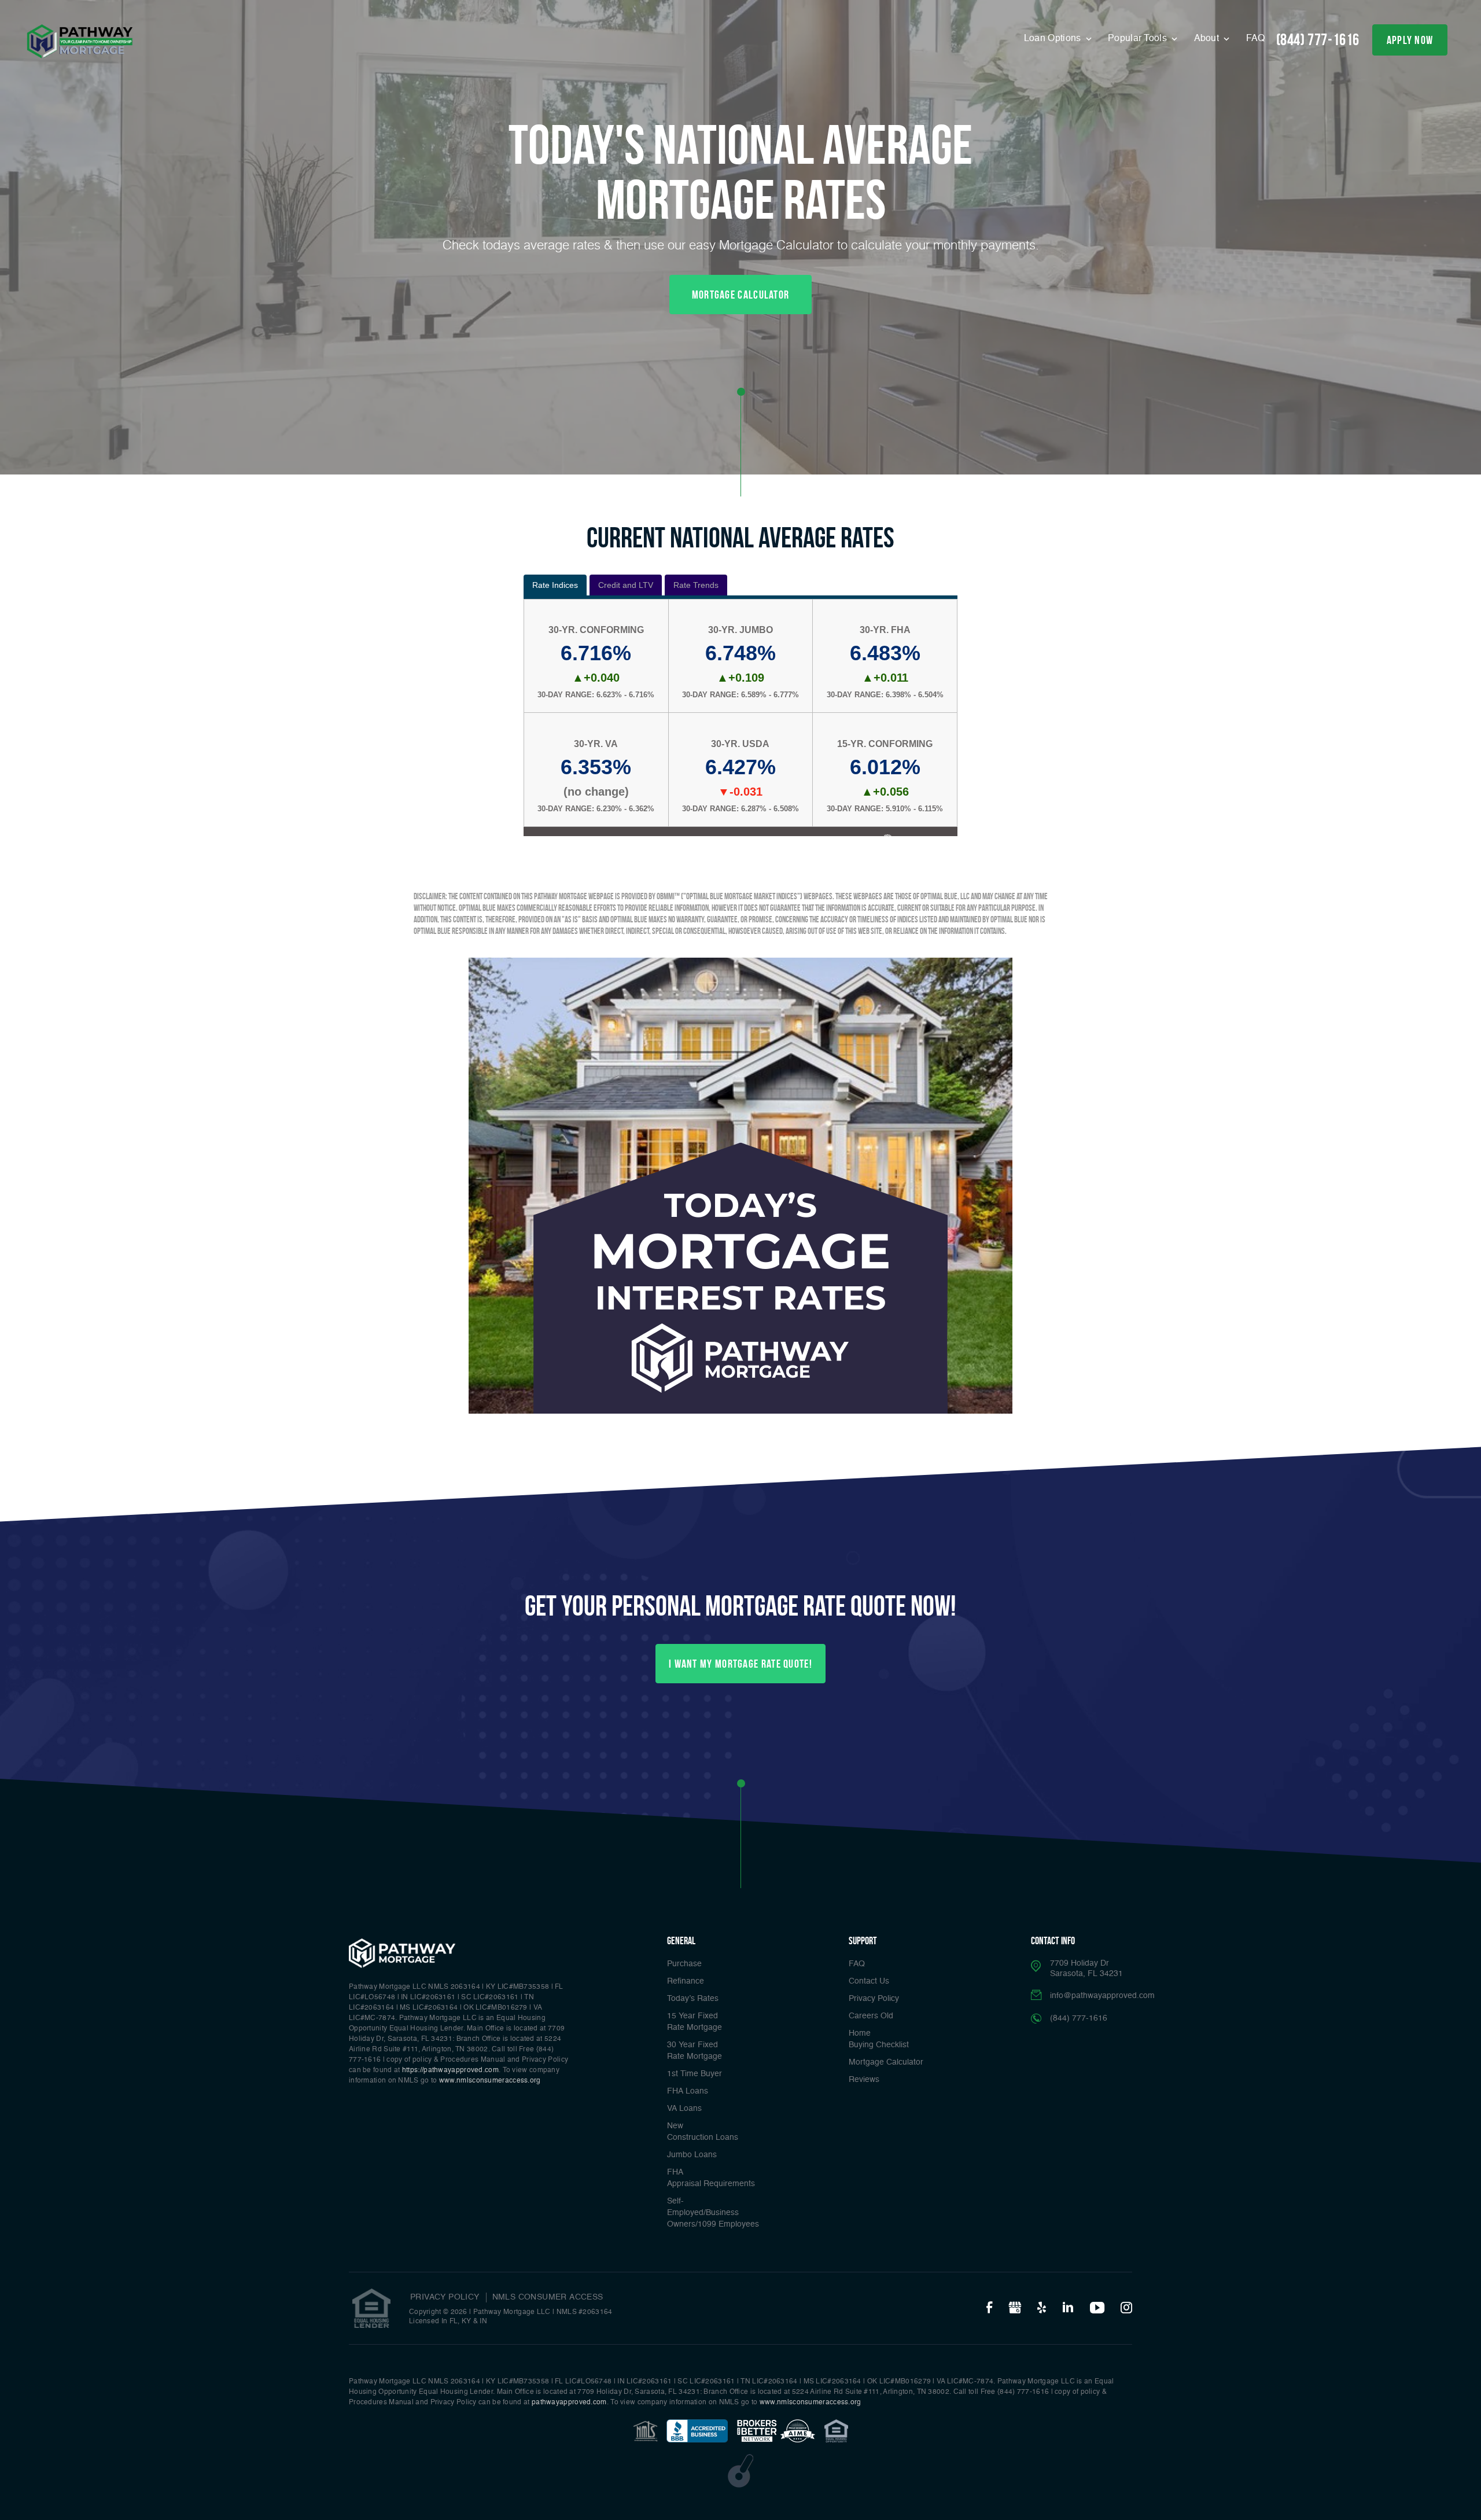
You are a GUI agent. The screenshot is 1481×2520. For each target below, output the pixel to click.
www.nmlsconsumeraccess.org (490, 2081)
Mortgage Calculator (886, 2062)
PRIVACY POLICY (445, 2297)
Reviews (864, 2080)
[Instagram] (1126, 2308)
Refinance (686, 1981)
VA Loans (684, 2109)
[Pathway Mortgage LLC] (80, 41)
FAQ (1256, 39)
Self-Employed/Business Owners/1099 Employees (713, 2213)
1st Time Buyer (695, 2074)
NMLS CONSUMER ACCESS (548, 2297)
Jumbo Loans (692, 2155)
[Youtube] (1097, 2308)
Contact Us (869, 1981)
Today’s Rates (693, 1999)
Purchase (684, 1964)
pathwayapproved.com (569, 2403)
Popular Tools (1139, 39)
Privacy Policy (874, 1999)
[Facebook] (989, 2308)
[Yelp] (1042, 2308)
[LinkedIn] (1068, 2308)
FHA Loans (688, 2091)
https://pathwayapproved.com (450, 2070)
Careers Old (871, 2016)
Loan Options (1054, 39)
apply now (1410, 40)
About (1208, 39)
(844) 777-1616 (1318, 40)
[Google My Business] (1015, 2308)
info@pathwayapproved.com (1102, 1996)
